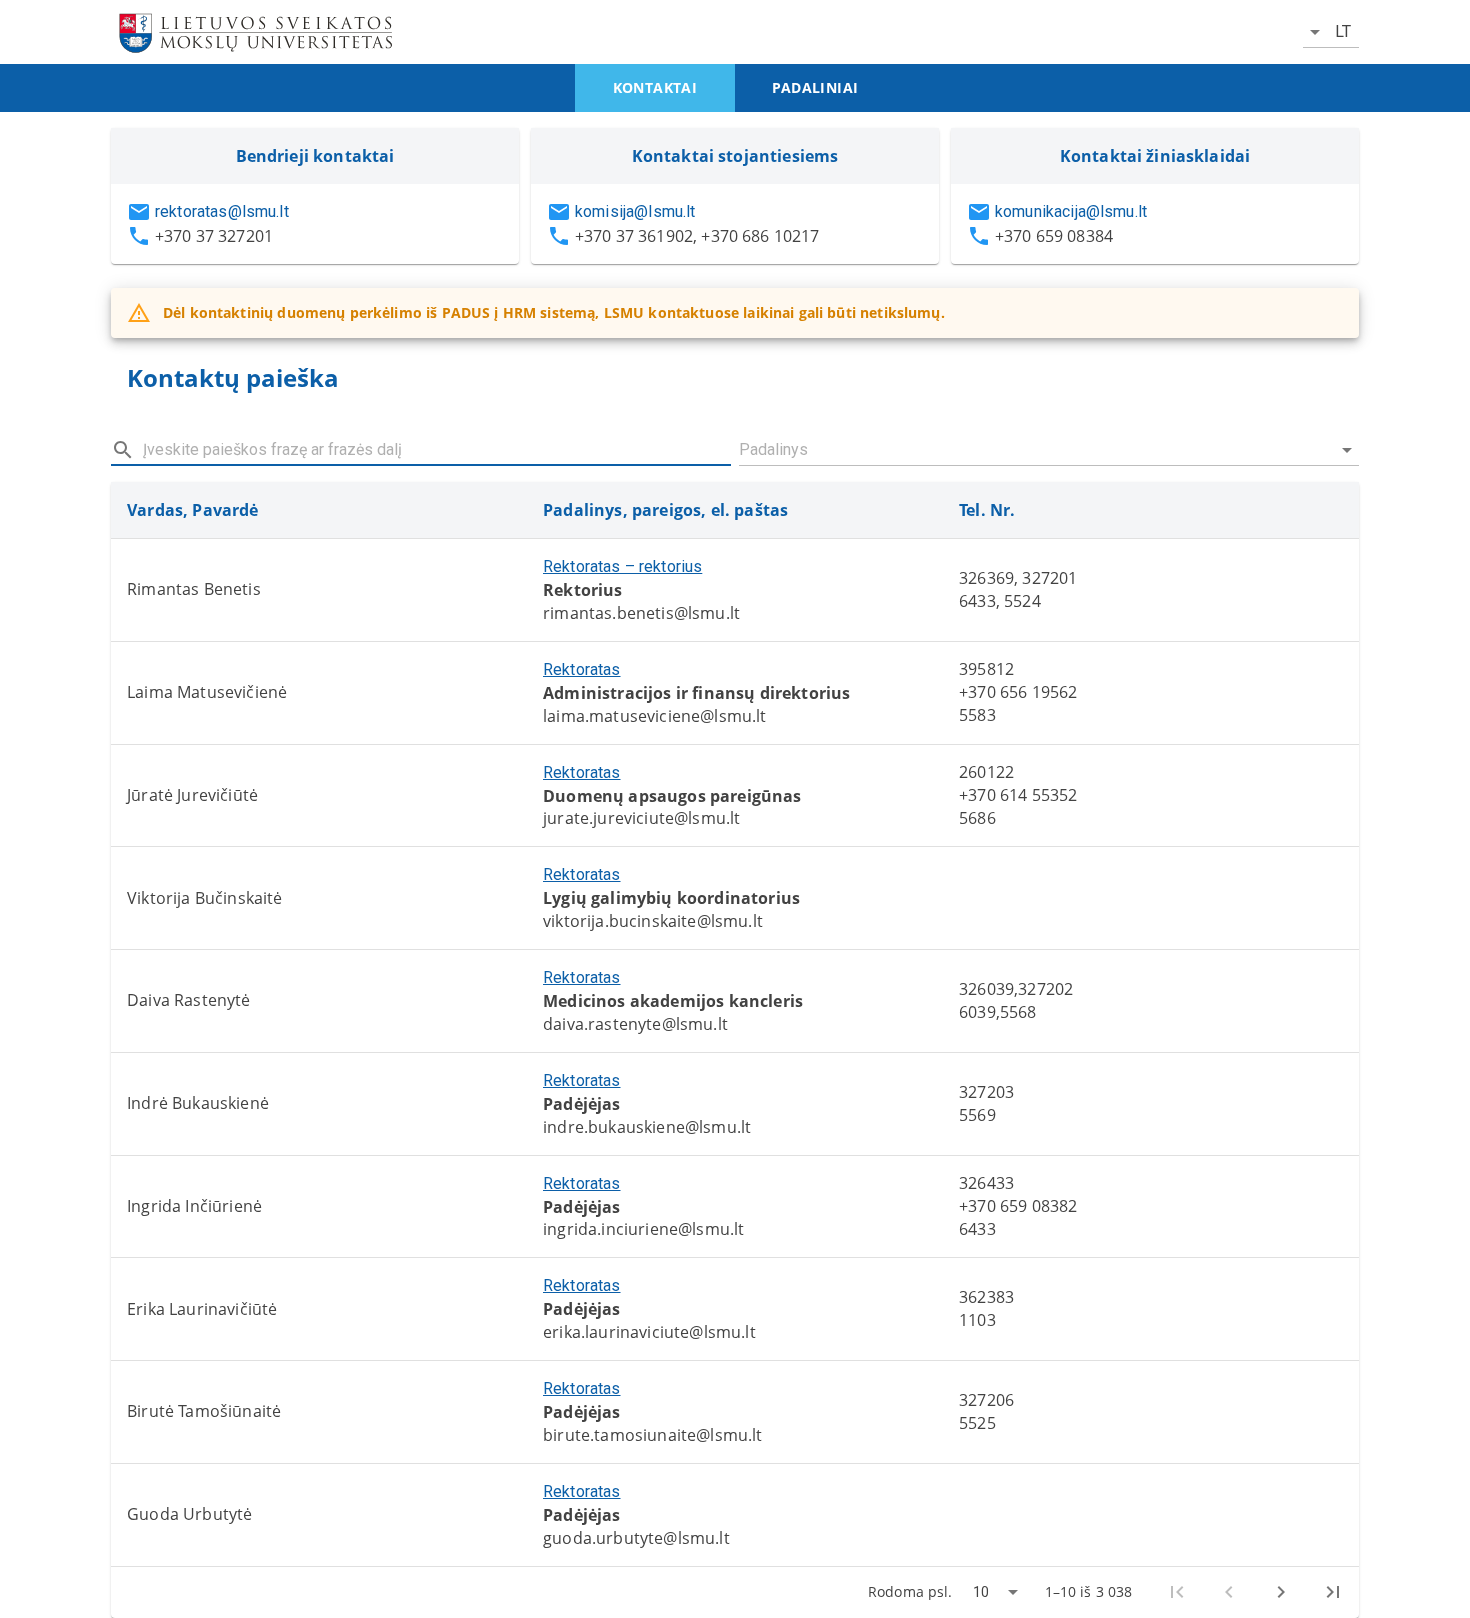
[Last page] (1333, 1592)
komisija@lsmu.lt (635, 211)
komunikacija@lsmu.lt (1071, 211)
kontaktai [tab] (655, 87)
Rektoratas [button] (582, 669)
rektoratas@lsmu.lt (222, 211)
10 (981, 1592)
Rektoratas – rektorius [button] (622, 566)
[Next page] (1281, 1592)
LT (1343, 31)
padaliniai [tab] (815, 87)
